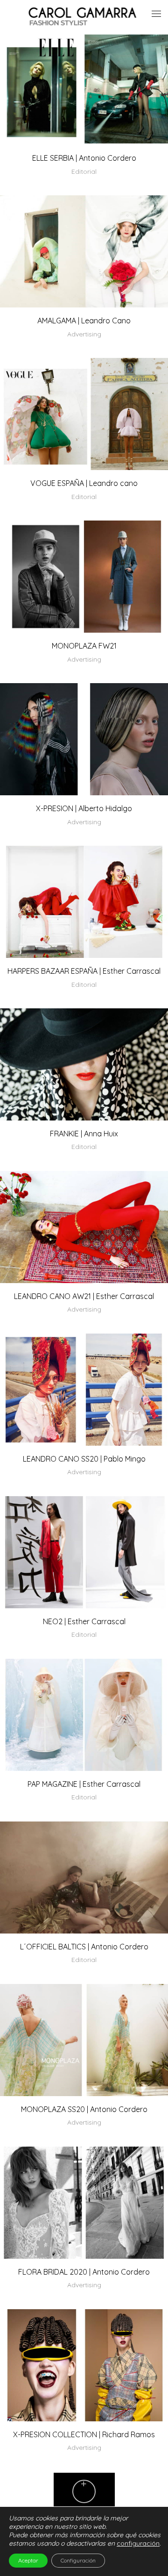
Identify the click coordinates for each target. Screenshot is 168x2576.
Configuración (78, 2560)
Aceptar (28, 2560)
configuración (138, 2543)
